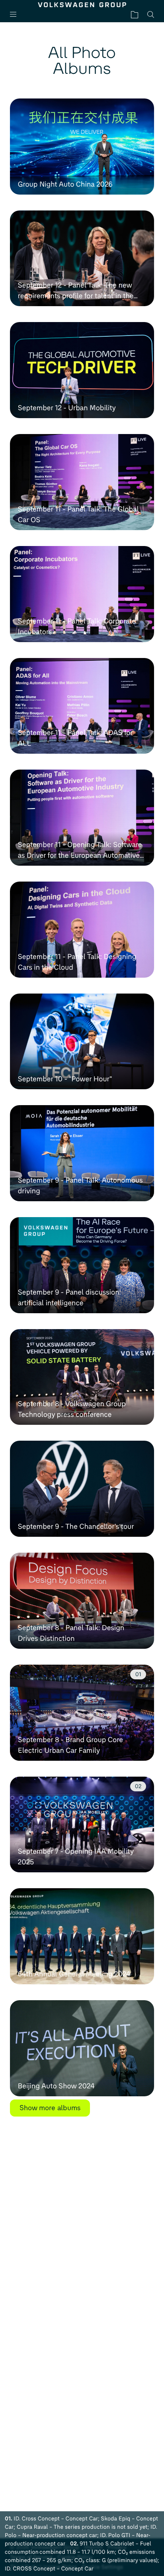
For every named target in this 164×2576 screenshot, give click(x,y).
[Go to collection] (135, 14)
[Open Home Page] (82, 5)
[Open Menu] (16, 14)
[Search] (151, 14)
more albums (50, 2108)
